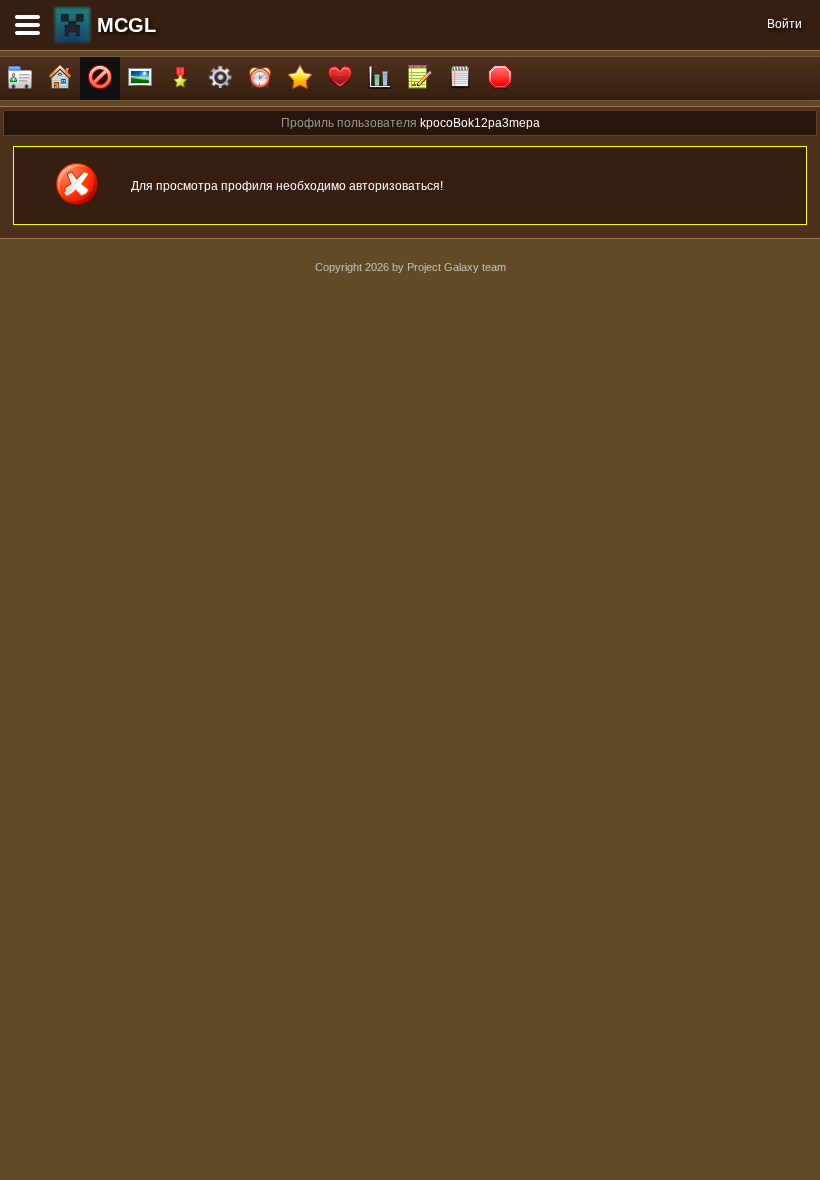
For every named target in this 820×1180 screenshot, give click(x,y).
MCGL (126, 25)
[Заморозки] (260, 78)
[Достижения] (180, 78)
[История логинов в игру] (420, 78)
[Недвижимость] (60, 78)
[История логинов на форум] (460, 78)
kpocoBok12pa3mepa (480, 123)
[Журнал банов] (100, 78)
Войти (784, 24)
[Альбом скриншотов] (140, 78)
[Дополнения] (220, 78)
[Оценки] (300, 78)
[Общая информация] (20, 78)
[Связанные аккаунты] (340, 78)
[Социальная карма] (380, 78)
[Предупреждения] (500, 78)
